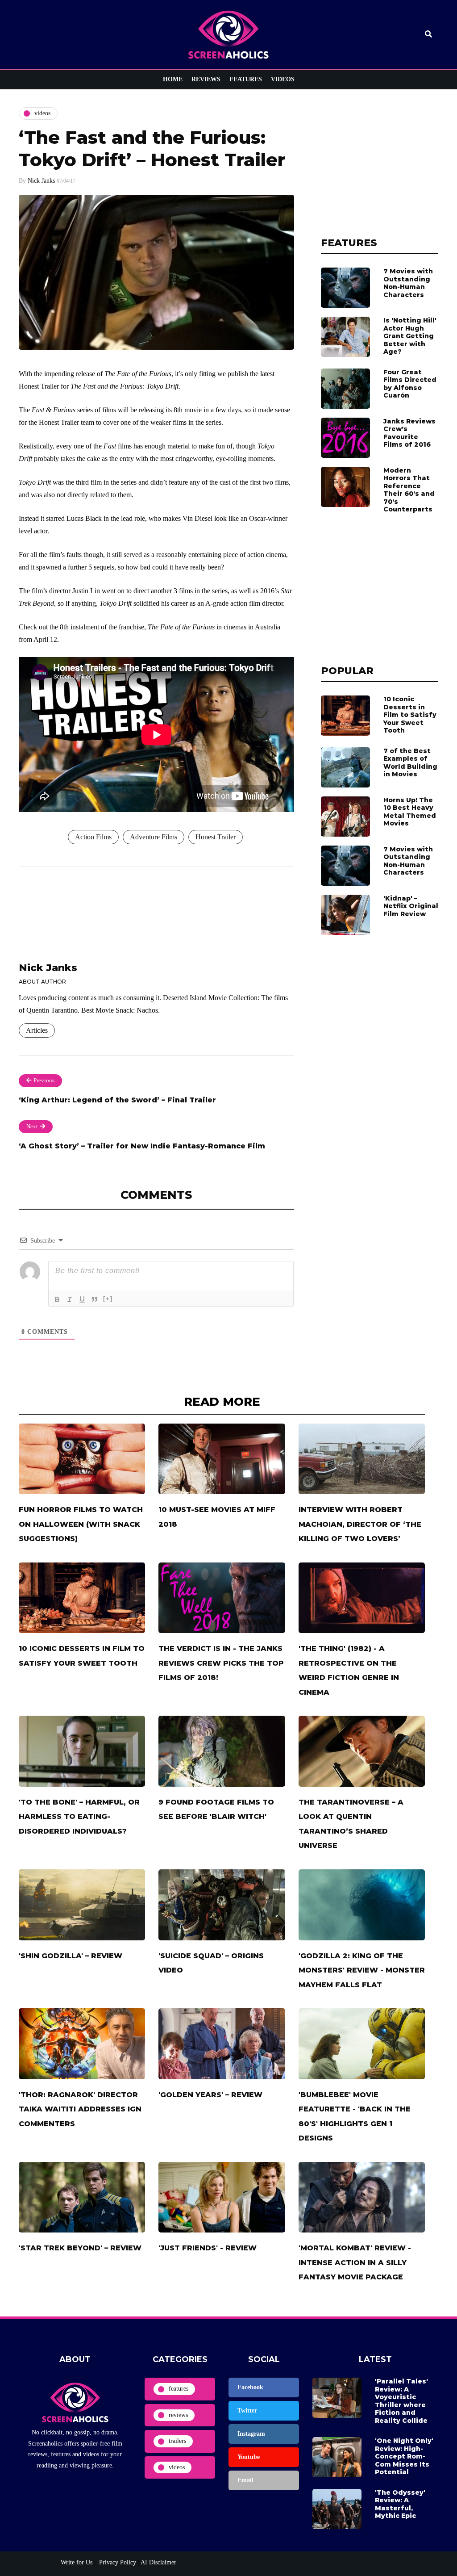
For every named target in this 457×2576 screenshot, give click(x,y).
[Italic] (70, 1299)
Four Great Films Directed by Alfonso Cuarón (410, 384)
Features (246, 79)
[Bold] (57, 1299)
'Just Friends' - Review (208, 2248)
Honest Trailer (216, 837)
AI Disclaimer (158, 2562)
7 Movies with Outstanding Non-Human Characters (408, 283)
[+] (108, 1299)
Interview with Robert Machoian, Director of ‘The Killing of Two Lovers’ (360, 1524)
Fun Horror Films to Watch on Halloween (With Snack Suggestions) (81, 1524)
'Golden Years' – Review (210, 2095)
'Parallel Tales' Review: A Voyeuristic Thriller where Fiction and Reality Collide (401, 2401)
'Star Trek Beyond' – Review (80, 2248)
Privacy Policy (117, 2562)
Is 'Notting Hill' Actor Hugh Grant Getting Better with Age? (410, 336)
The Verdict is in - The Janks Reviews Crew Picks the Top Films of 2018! (221, 1663)
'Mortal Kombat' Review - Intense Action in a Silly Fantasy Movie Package (355, 2262)
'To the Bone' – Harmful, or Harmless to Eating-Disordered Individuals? (79, 1817)
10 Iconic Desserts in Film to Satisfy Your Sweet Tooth (410, 715)
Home (173, 79)
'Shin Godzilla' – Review (71, 1956)
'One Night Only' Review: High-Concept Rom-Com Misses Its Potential (404, 2456)
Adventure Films (154, 837)
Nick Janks (41, 181)
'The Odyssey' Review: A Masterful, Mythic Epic (400, 2504)
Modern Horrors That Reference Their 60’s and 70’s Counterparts (409, 490)
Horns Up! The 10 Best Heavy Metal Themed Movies (410, 812)
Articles (37, 1030)
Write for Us (77, 2562)
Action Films (93, 837)
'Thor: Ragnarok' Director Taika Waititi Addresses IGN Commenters (80, 2109)
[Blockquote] (95, 1299)
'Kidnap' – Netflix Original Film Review (411, 906)
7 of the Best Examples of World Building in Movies (410, 763)
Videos (283, 79)
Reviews (206, 79)
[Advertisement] (380, 163)
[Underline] (82, 1299)
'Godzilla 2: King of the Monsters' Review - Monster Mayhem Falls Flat (362, 1970)
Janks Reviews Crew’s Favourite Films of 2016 (409, 433)
